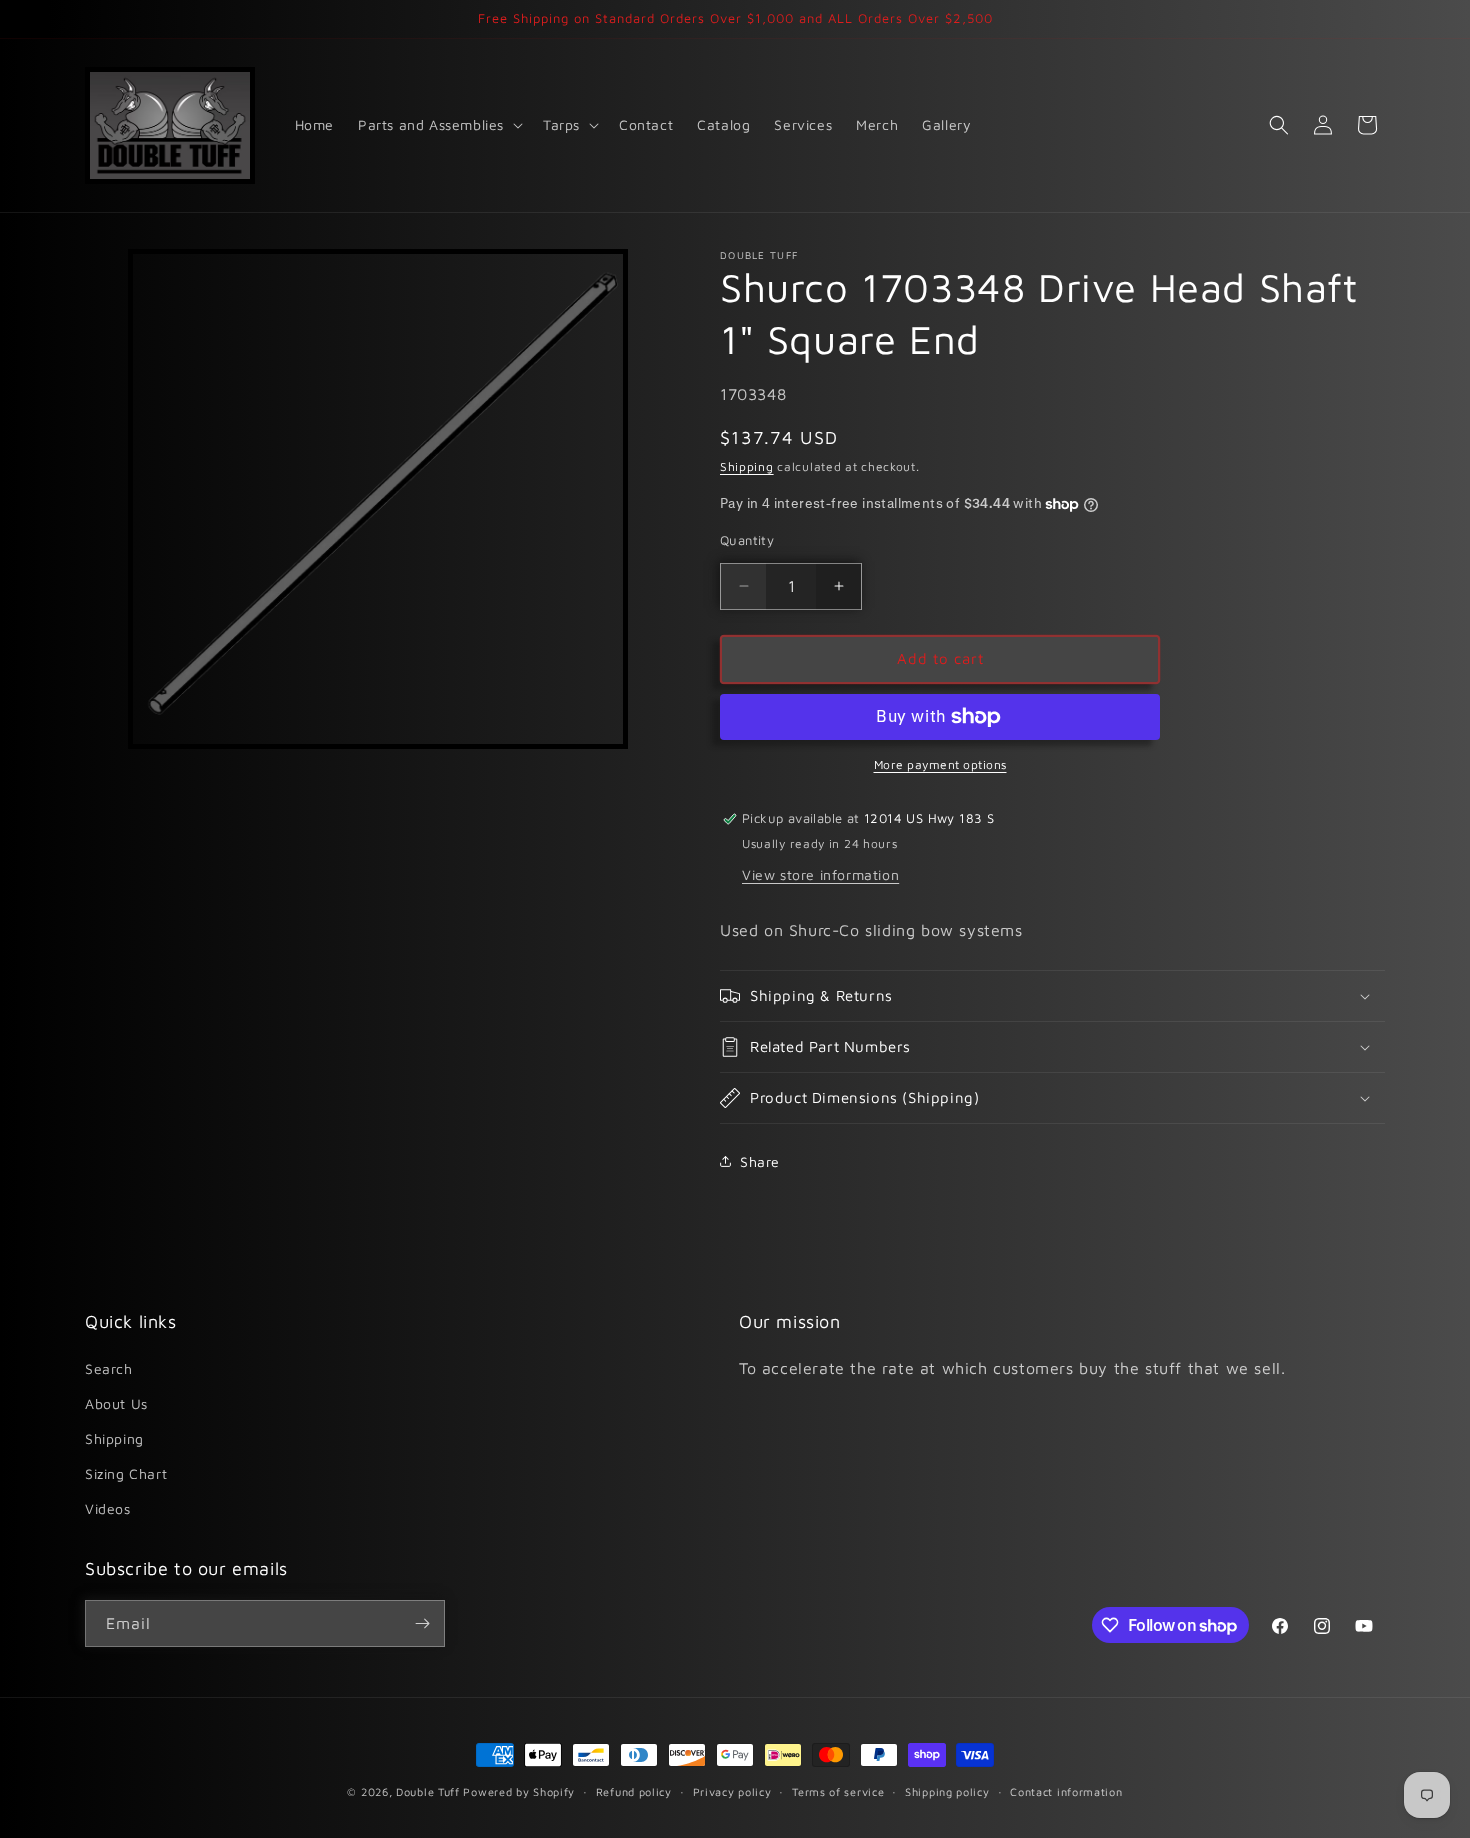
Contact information (1066, 1791)
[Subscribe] (422, 1623)
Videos (108, 1508)
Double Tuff (428, 1791)
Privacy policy (732, 1791)
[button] (438, 125)
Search (109, 1368)
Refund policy (634, 1791)
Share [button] (760, 1161)
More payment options (940, 764)
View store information (820, 874)
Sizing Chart (126, 1473)
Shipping (747, 466)
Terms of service (838, 1791)
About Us (116, 1403)
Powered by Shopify (519, 1791)
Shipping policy (947, 1791)
